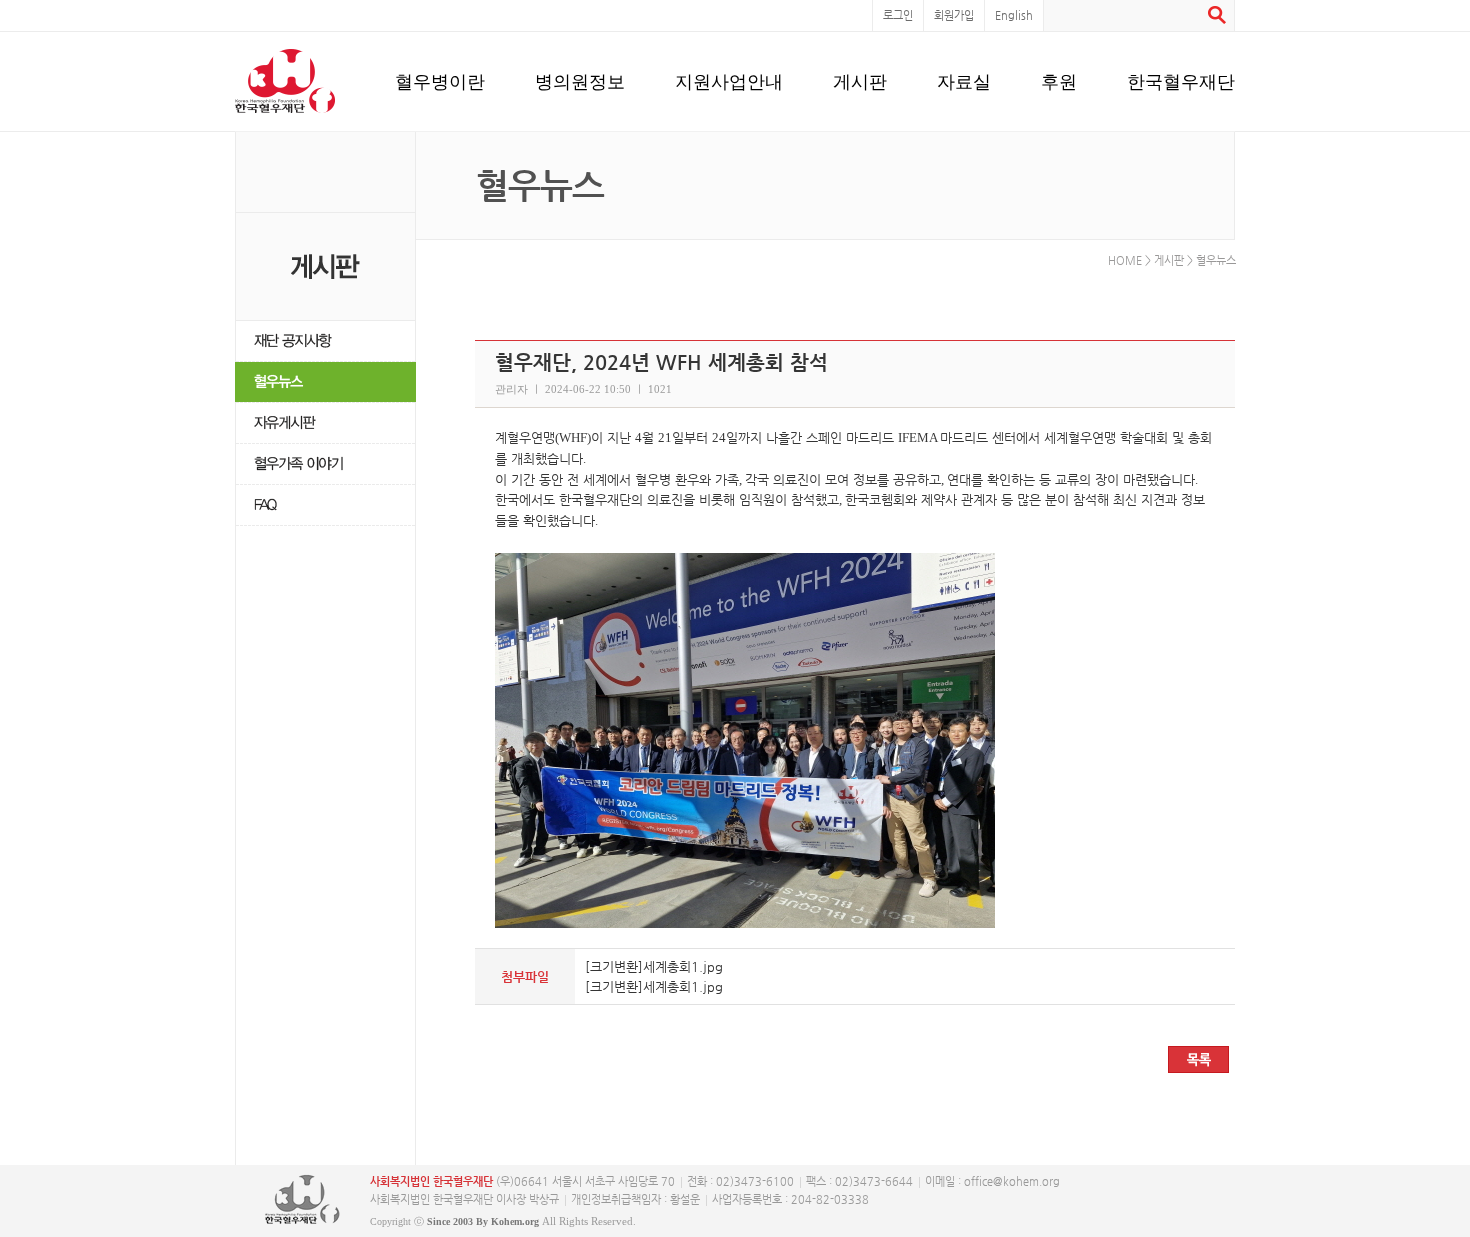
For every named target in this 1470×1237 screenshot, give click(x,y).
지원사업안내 (729, 81)
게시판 (860, 81)
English (1014, 15)
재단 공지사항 (325, 341)
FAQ (325, 505)
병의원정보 (580, 81)
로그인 (898, 15)
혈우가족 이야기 (325, 464)
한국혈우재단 (1181, 81)
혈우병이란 (440, 81)
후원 (1059, 81)
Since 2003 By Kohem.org (483, 1221)
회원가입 (954, 15)
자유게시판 (325, 423)
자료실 (964, 81)
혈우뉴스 (325, 382)
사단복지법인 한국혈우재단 (302, 1200)
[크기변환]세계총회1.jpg (654, 966)
